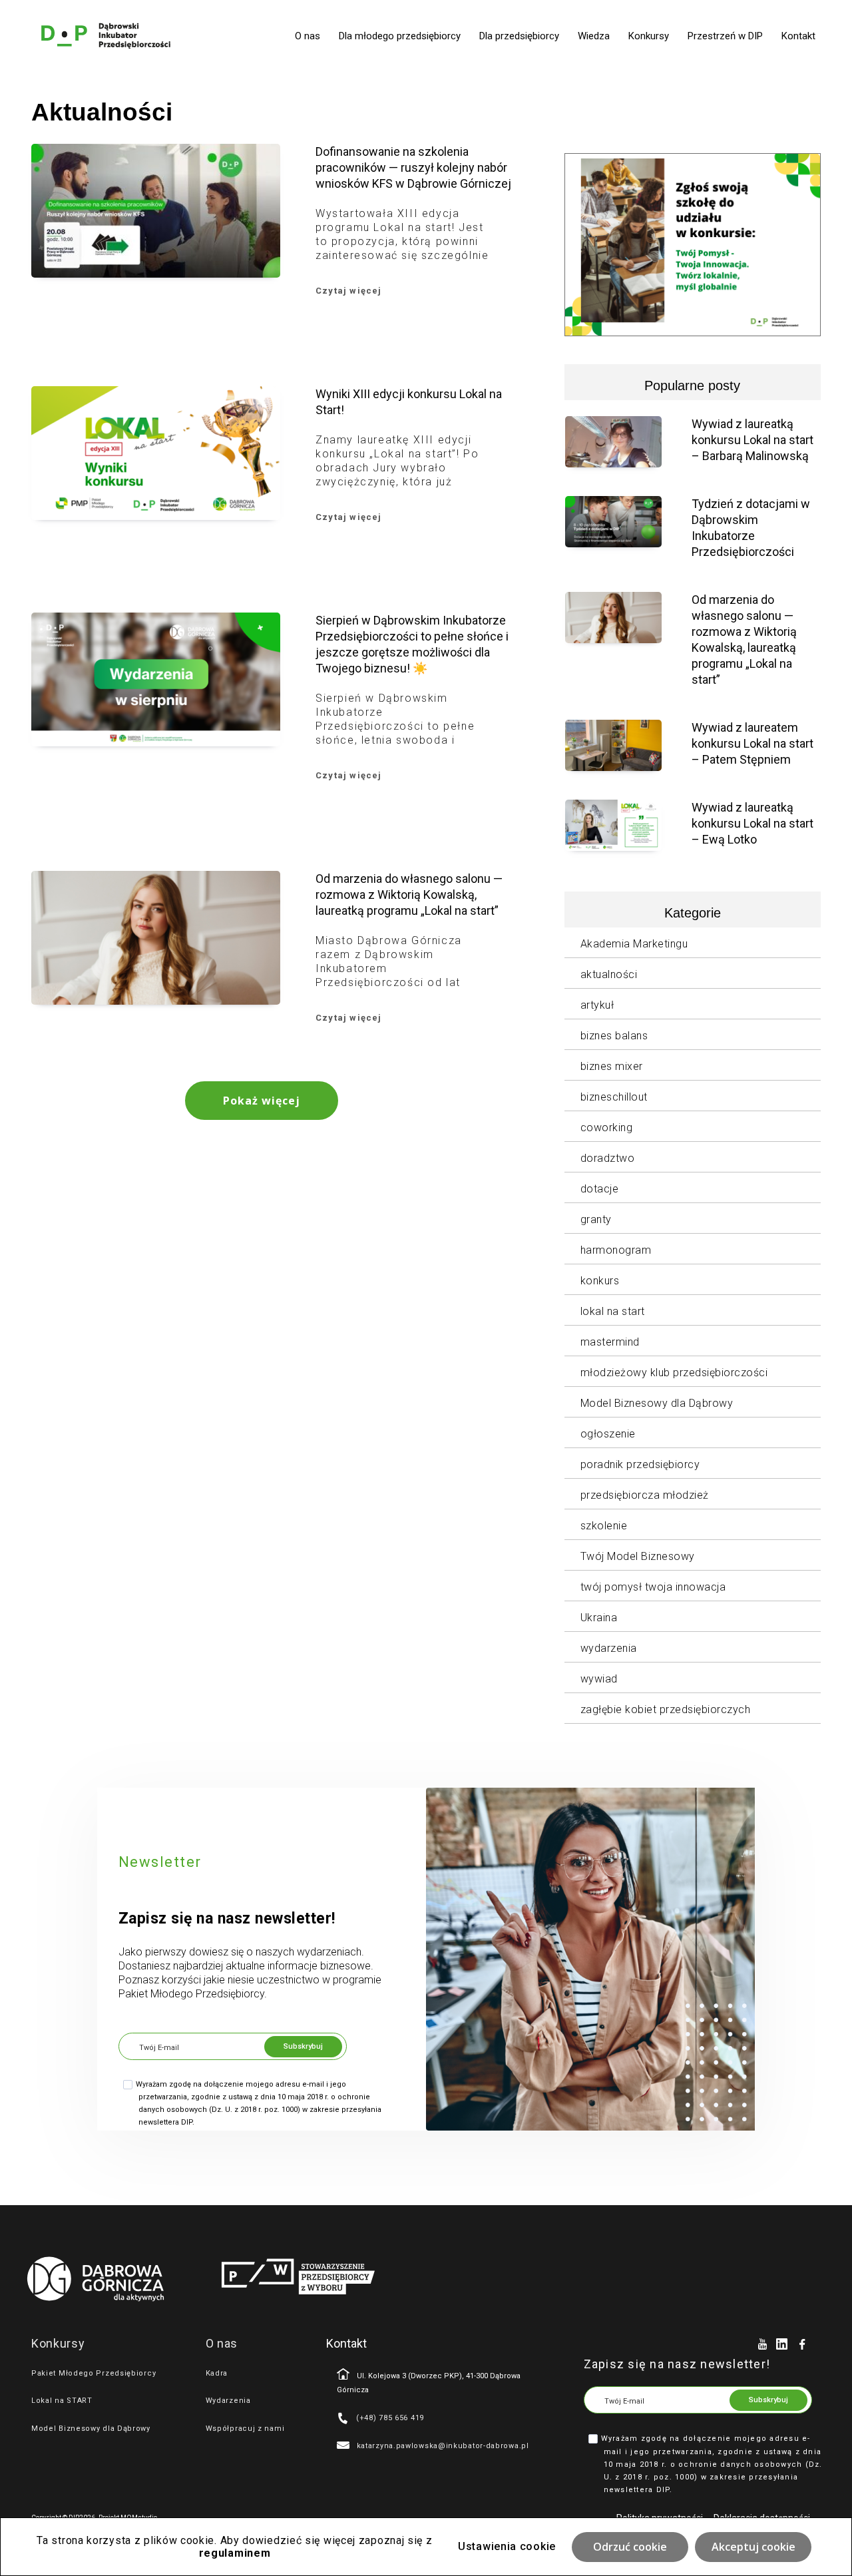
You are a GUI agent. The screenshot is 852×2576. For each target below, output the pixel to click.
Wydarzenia (228, 2401)
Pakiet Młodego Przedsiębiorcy (94, 2373)
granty (596, 1219)
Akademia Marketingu (634, 944)
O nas (308, 36)
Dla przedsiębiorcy (519, 36)
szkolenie (604, 1526)
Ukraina (599, 1618)
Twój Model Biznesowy (638, 1556)
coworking (607, 1128)
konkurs (600, 1281)
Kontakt (798, 36)
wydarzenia (609, 1648)
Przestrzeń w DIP (725, 36)
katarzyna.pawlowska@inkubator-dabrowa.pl (443, 2446)
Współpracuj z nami (245, 2429)
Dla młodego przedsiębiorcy (400, 36)
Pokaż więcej (262, 1101)
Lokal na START (62, 2401)
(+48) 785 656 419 (390, 2418)
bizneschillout (614, 1097)
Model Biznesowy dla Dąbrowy (657, 1403)
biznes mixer (612, 1066)
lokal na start (613, 1311)
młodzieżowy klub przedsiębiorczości (674, 1373)
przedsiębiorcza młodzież (645, 1495)
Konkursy (649, 36)
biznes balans (614, 1036)
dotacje (600, 1189)
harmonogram (616, 1250)
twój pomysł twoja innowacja (653, 1587)
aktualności (609, 974)
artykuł (597, 1005)
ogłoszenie (608, 1434)
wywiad (599, 1679)
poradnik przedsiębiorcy (640, 1464)
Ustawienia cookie (507, 2546)
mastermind (610, 1342)
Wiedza (594, 36)
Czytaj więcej (349, 291)
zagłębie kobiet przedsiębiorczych (666, 1709)
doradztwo (608, 1158)
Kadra (217, 2373)
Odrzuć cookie (630, 2547)
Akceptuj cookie (753, 2547)
